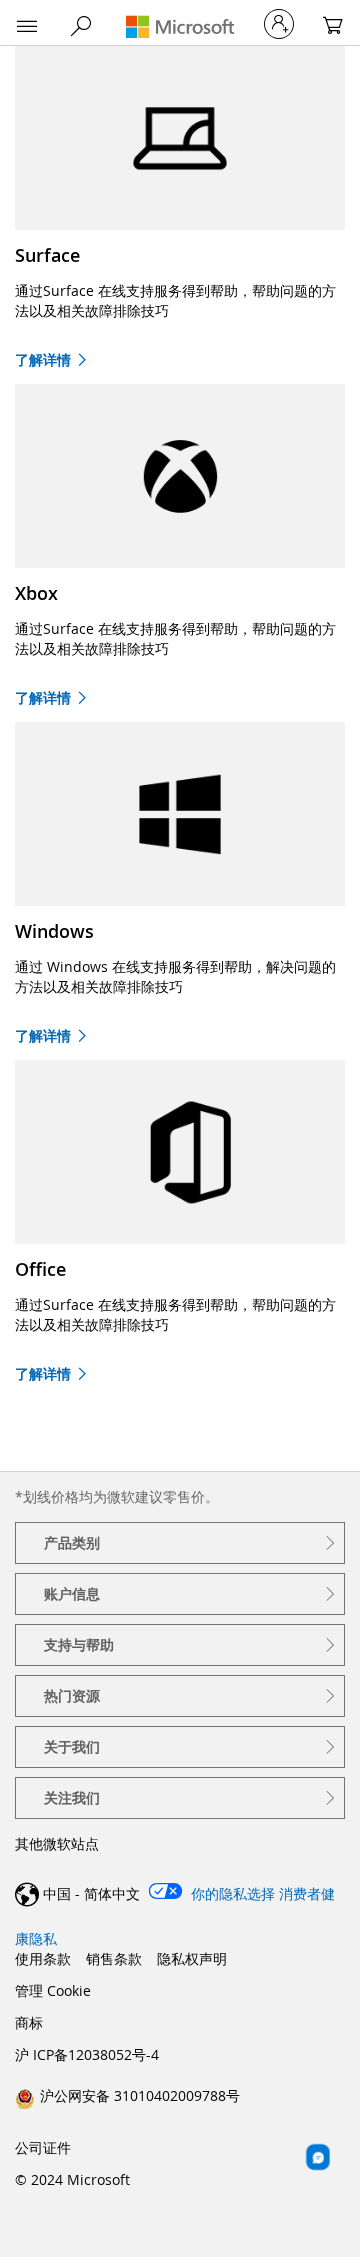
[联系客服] (318, 2157)
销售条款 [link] (114, 1958)
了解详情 (43, 359)
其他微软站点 (57, 1843)
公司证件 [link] (43, 2147)
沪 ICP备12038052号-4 (87, 2054)
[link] (127, 2095)
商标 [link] (29, 2022)
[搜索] (81, 26)
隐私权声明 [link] (192, 1958)
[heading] (180, 1543)
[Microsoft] (180, 26)
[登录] (279, 24)
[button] (27, 27)
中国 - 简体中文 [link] (91, 1893)
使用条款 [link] (43, 1958)
